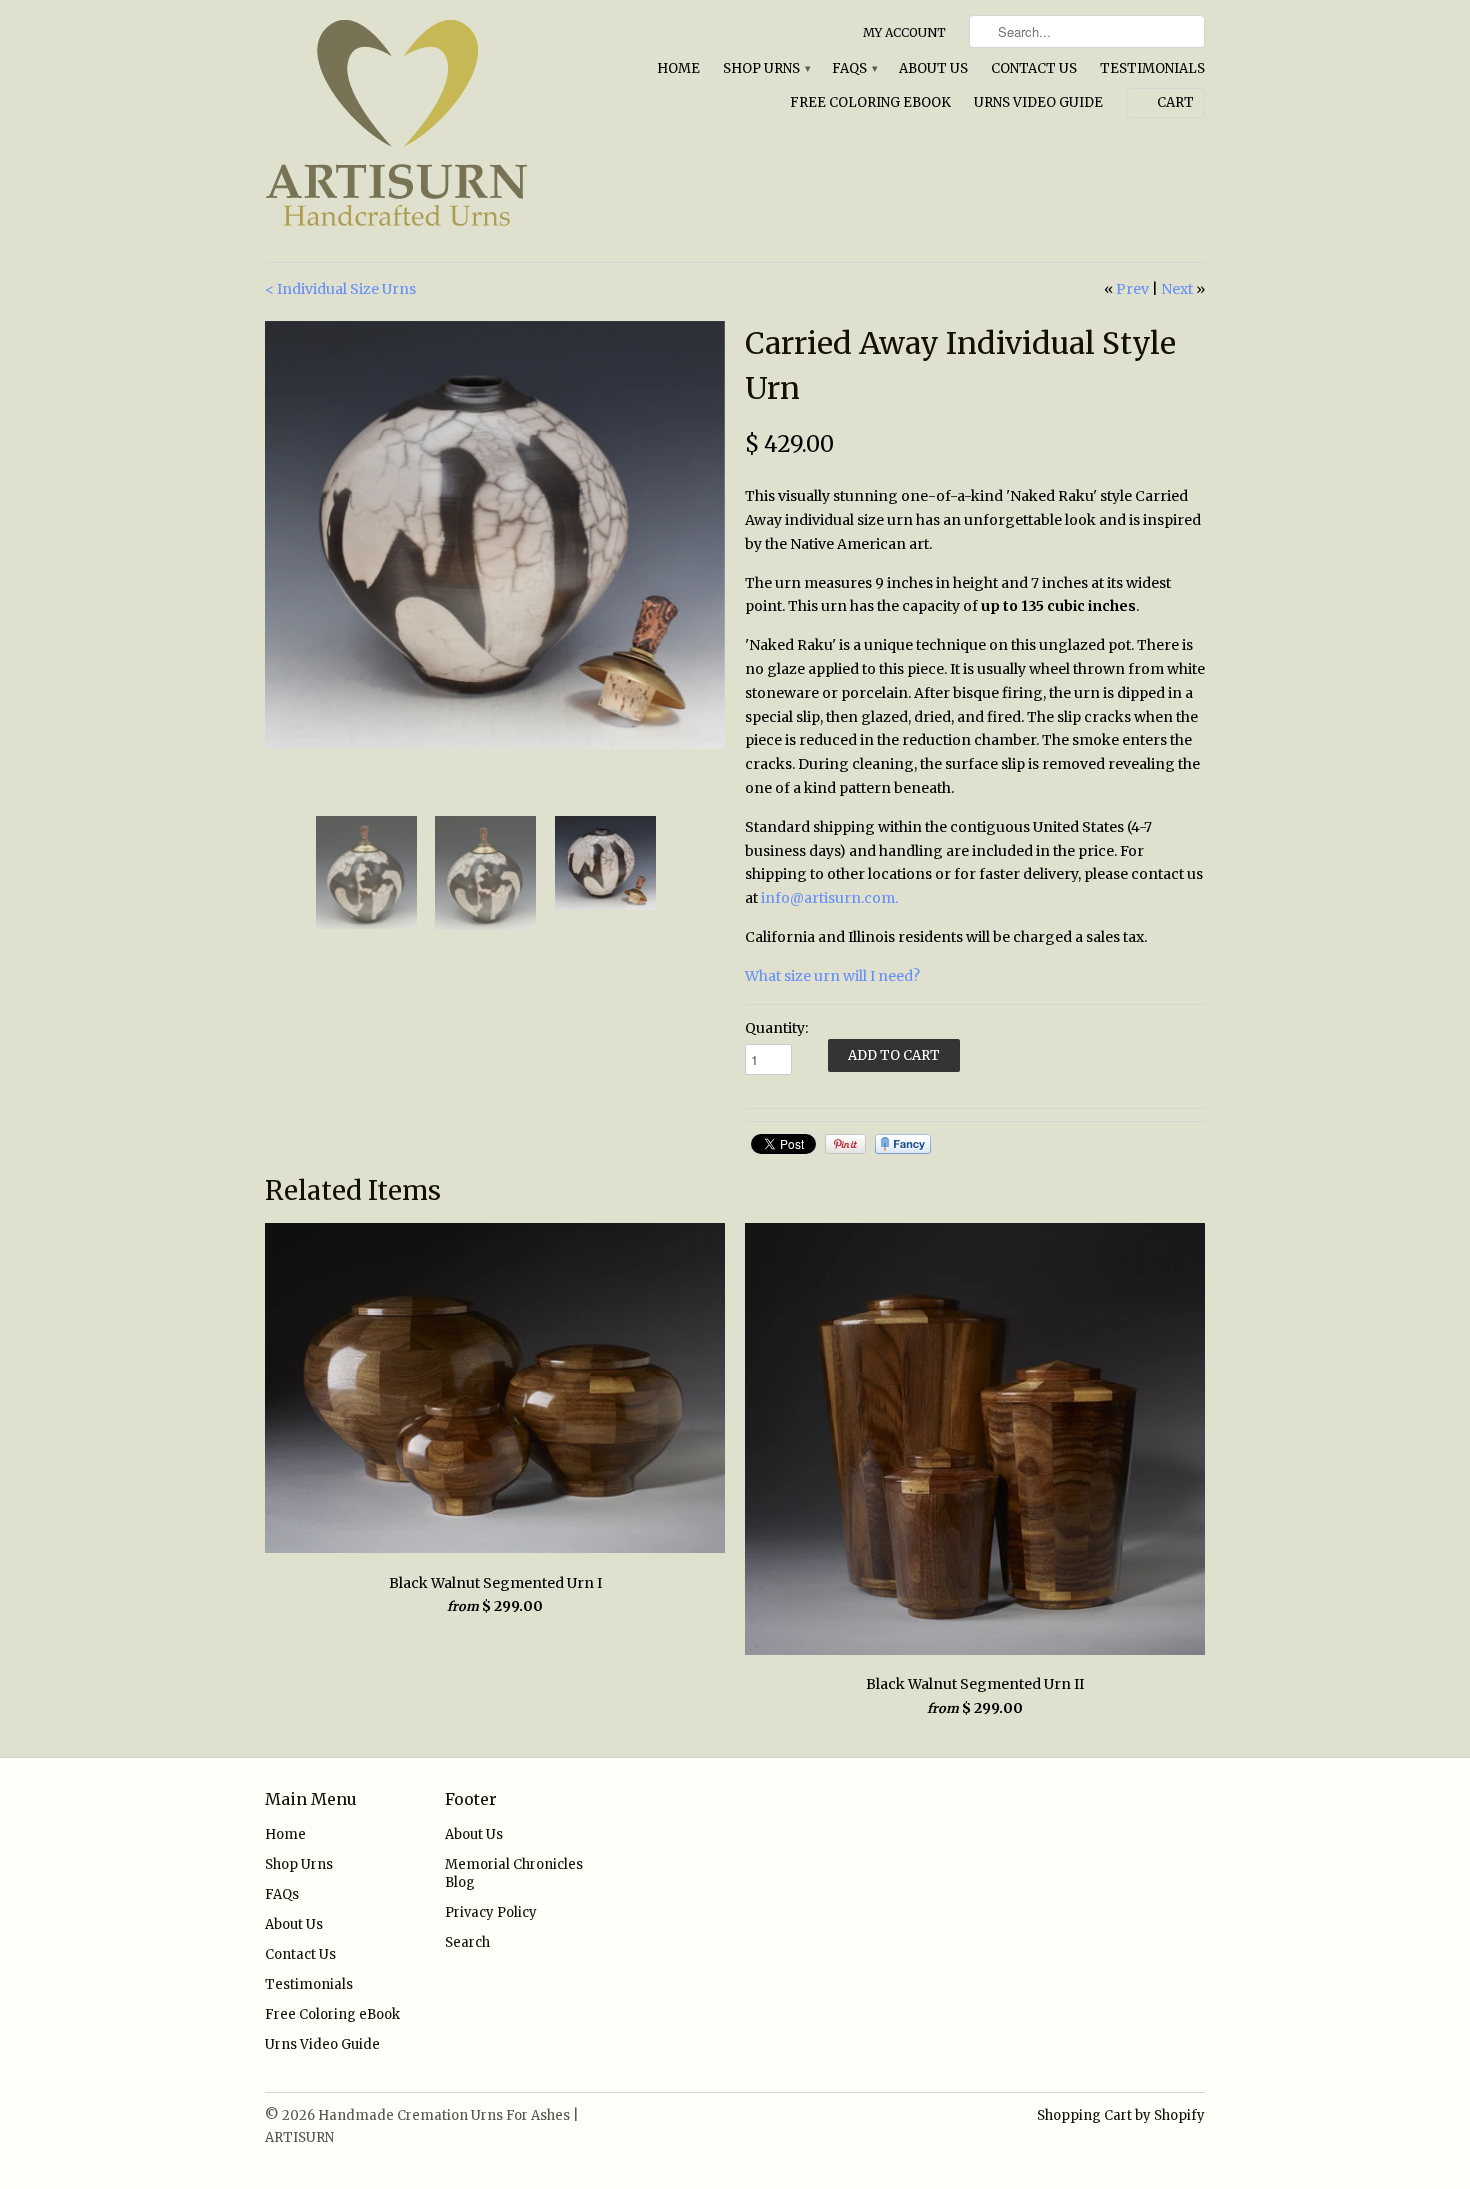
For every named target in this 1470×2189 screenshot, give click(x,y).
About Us (933, 68)
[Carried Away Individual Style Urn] (495, 535)
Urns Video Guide (1038, 102)
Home (678, 68)
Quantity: (776, 1028)
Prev (1132, 289)
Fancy (903, 1144)
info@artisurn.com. (829, 898)
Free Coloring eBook (870, 102)
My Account (904, 32)
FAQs (854, 68)
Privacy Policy (491, 1912)
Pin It (845, 1144)
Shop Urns (766, 68)
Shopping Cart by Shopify (1121, 2115)
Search (467, 1942)
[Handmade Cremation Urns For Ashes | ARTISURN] (415, 131)
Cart (1175, 102)
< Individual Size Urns (340, 289)
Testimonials (1152, 68)
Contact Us (1034, 68)
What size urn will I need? (832, 976)
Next (1177, 289)
